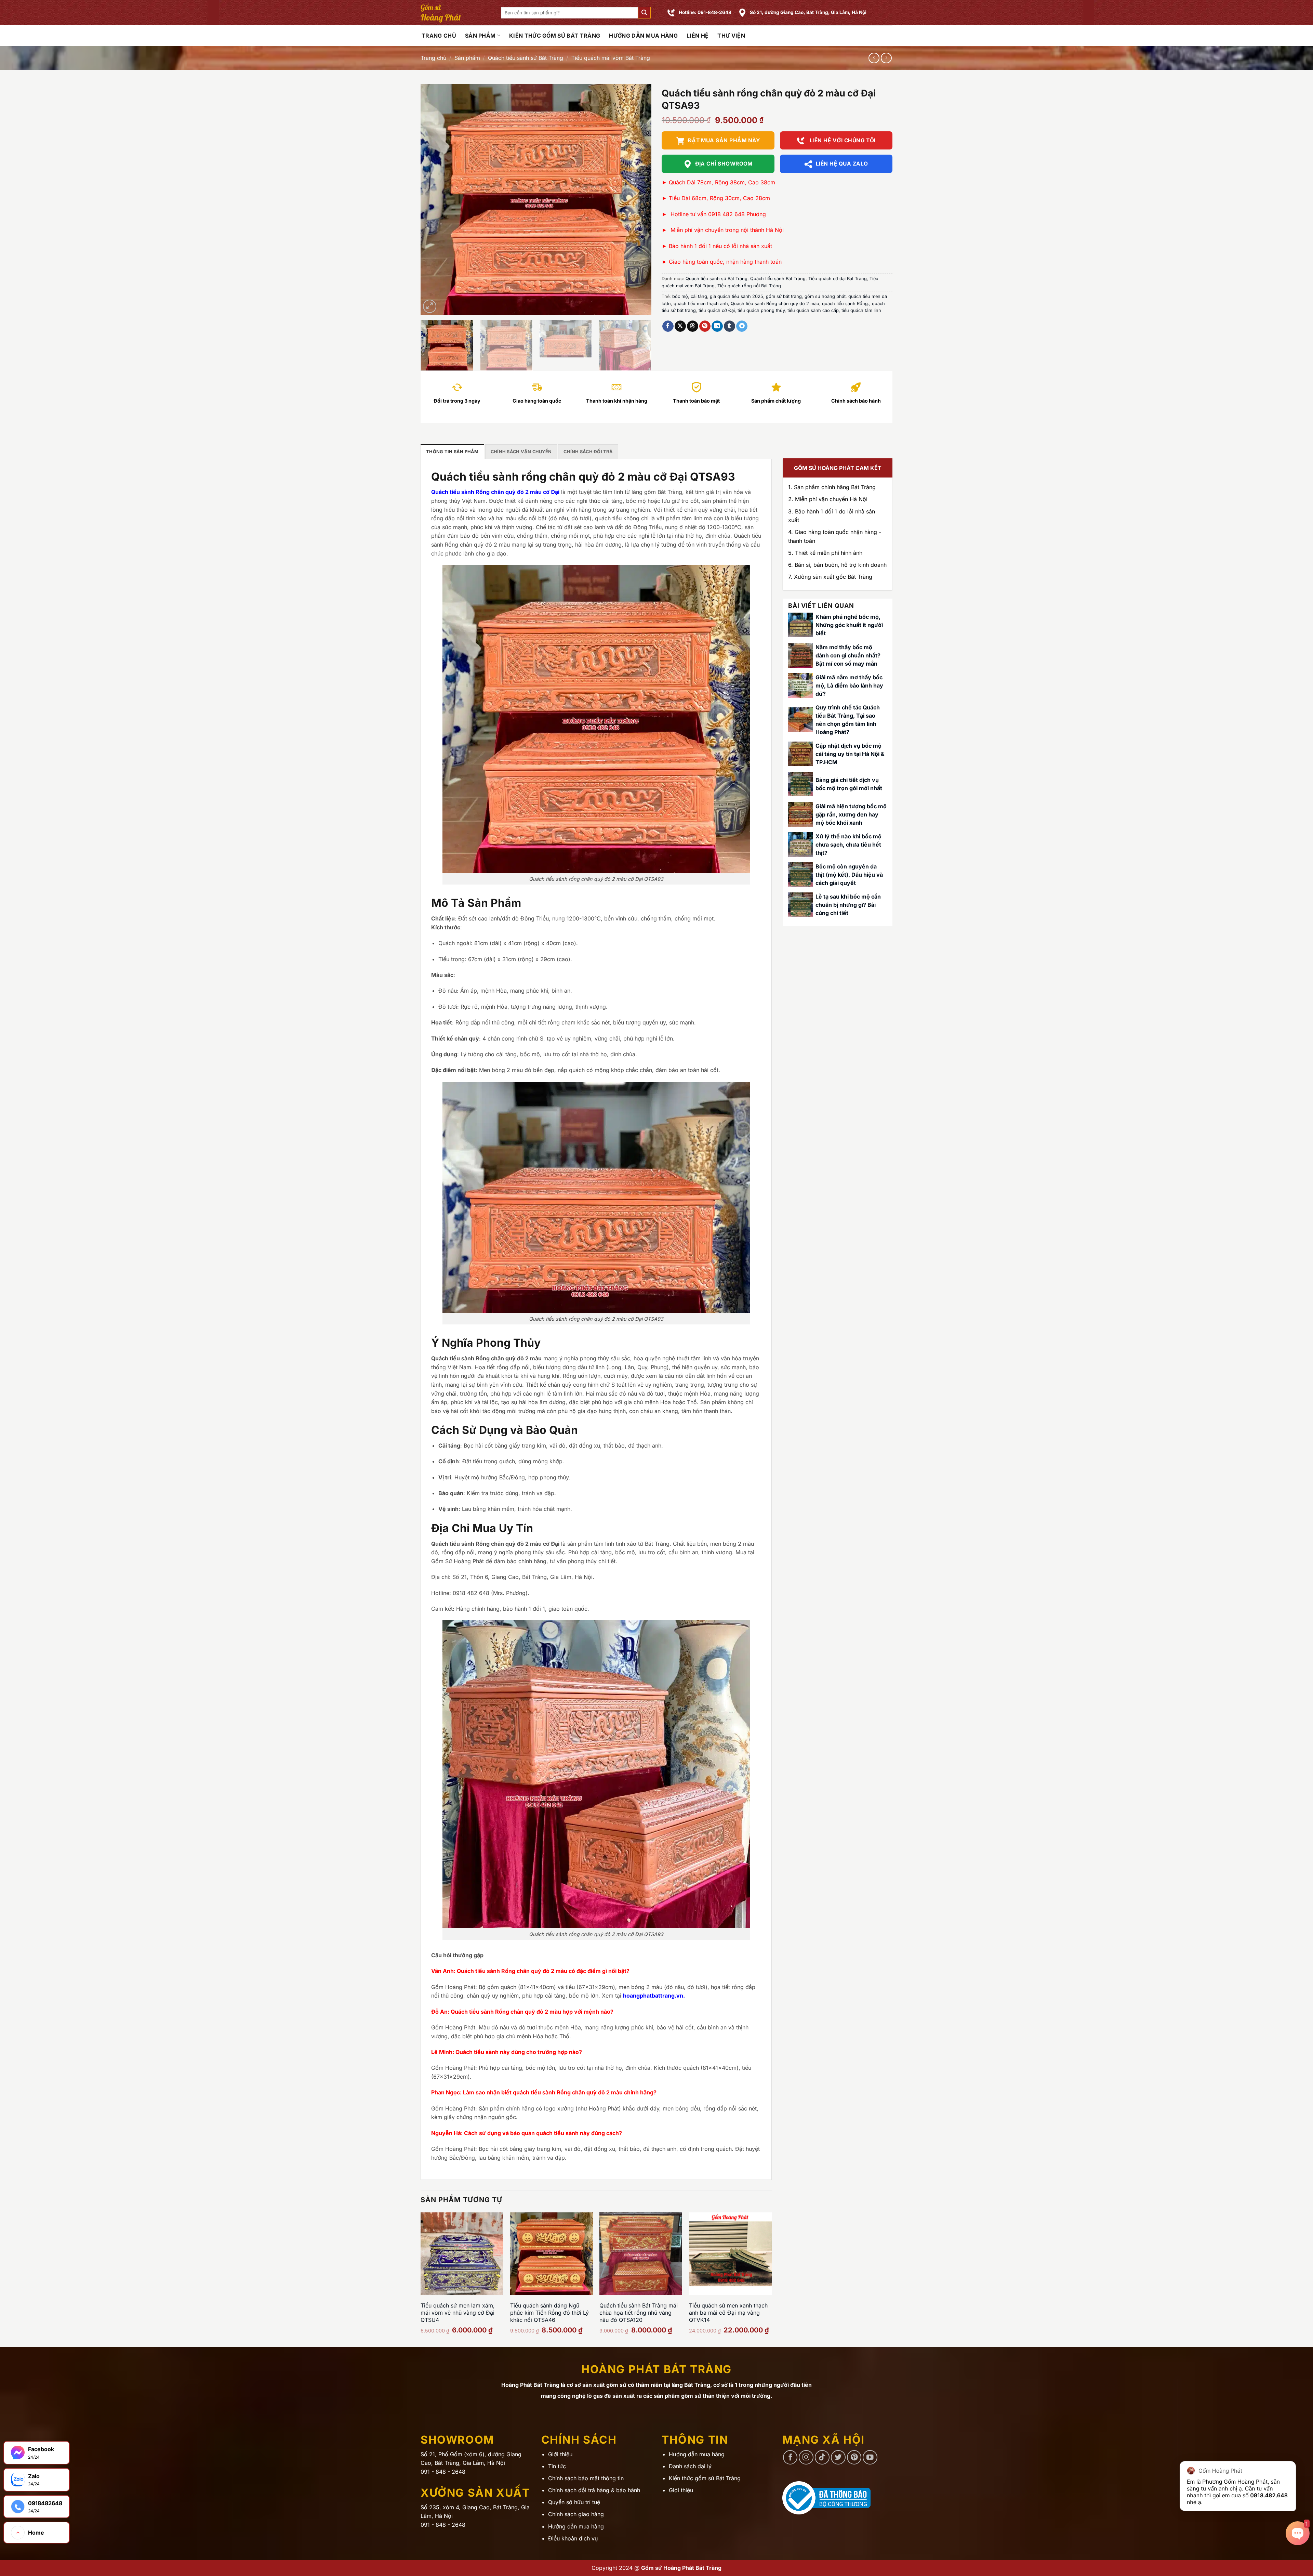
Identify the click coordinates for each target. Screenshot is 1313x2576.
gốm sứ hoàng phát (825, 296)
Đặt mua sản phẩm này (724, 140)
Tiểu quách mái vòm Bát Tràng (611, 58)
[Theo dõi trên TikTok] (822, 2457)
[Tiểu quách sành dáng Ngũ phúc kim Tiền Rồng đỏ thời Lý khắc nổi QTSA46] (552, 2254)
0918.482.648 (1269, 2495)
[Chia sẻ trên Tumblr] (730, 326)
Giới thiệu (560, 2454)
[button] (644, 13)
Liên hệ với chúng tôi (842, 140)
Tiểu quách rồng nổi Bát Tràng (749, 286)
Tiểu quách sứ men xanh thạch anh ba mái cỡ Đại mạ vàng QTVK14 (728, 2313)
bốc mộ (680, 296)
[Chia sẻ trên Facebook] (668, 326)
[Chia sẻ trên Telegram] (742, 326)
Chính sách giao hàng (576, 2514)
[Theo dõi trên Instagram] (806, 2457)
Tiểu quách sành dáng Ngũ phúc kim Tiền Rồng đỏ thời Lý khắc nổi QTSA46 (549, 2313)
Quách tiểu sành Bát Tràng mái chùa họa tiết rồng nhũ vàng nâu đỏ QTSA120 (639, 2313)
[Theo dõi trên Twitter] (838, 2457)
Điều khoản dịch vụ (573, 2538)
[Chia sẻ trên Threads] (693, 326)
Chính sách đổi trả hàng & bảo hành (594, 2490)
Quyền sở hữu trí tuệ (574, 2502)
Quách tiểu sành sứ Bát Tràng (526, 58)
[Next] (638, 199)
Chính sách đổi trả (588, 452)
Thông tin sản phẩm (452, 452)
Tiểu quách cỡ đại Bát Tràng (838, 279)
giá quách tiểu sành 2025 (737, 296)
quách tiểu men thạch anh (701, 304)
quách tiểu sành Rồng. (846, 304)
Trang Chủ (439, 36)
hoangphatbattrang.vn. (654, 1996)
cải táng (699, 296)
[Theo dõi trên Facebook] (790, 2457)
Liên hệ (698, 36)
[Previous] (434, 199)
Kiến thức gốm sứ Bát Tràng (555, 36)
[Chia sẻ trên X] (680, 326)
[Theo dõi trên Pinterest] (854, 2457)
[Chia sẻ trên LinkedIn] (717, 326)
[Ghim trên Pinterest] (705, 326)
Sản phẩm (480, 36)
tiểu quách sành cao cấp (813, 310)
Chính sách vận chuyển (521, 452)
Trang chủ (433, 58)
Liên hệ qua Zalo (842, 164)
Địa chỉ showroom (724, 164)
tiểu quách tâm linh (861, 310)
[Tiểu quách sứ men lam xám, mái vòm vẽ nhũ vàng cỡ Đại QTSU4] (462, 2254)
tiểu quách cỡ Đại (717, 310)
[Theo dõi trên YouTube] (870, 2457)
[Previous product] (886, 58)
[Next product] (874, 58)
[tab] (452, 452)
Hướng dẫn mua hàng (643, 36)
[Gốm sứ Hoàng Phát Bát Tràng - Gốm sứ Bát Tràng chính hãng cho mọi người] (456, 13)
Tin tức (557, 2466)
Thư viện (731, 36)
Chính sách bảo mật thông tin (586, 2478)
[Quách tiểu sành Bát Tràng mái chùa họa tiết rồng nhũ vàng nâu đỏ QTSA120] (641, 2254)
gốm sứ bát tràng (784, 296)
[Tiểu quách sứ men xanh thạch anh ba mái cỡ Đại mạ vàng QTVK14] (730, 2254)
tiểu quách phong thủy (761, 310)
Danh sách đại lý (690, 2466)
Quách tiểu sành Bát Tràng (778, 279)
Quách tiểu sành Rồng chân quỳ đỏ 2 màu (775, 304)
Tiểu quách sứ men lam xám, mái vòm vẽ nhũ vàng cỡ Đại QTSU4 (458, 2313)
